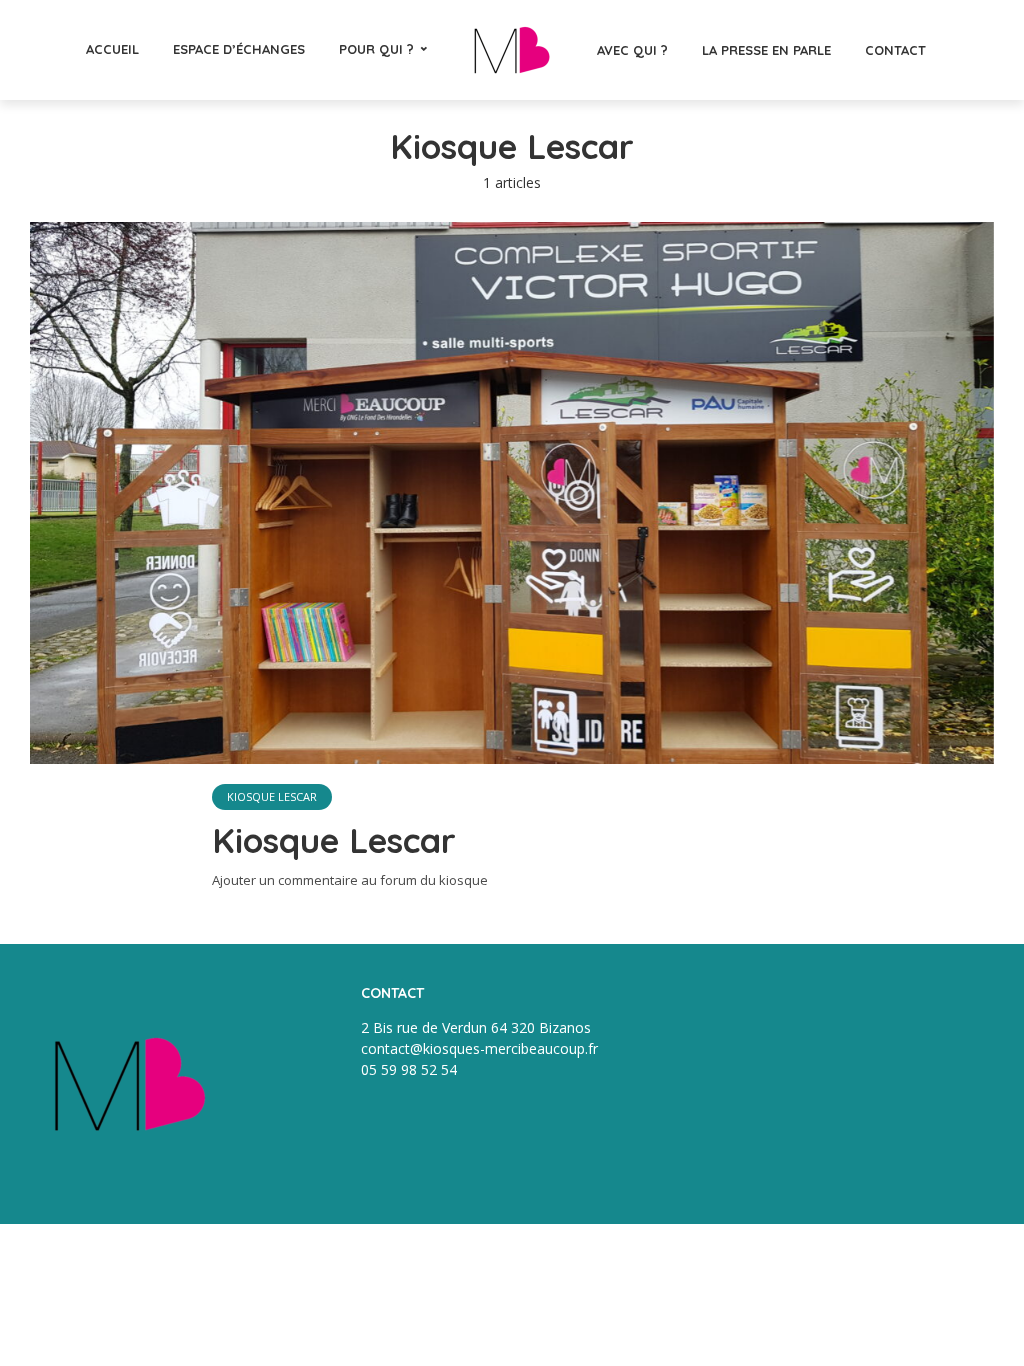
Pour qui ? (376, 49)
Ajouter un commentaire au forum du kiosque (350, 880)
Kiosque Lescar (272, 796)
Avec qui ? (632, 50)
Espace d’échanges (239, 49)
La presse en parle (766, 50)
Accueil (112, 49)
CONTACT (895, 50)
